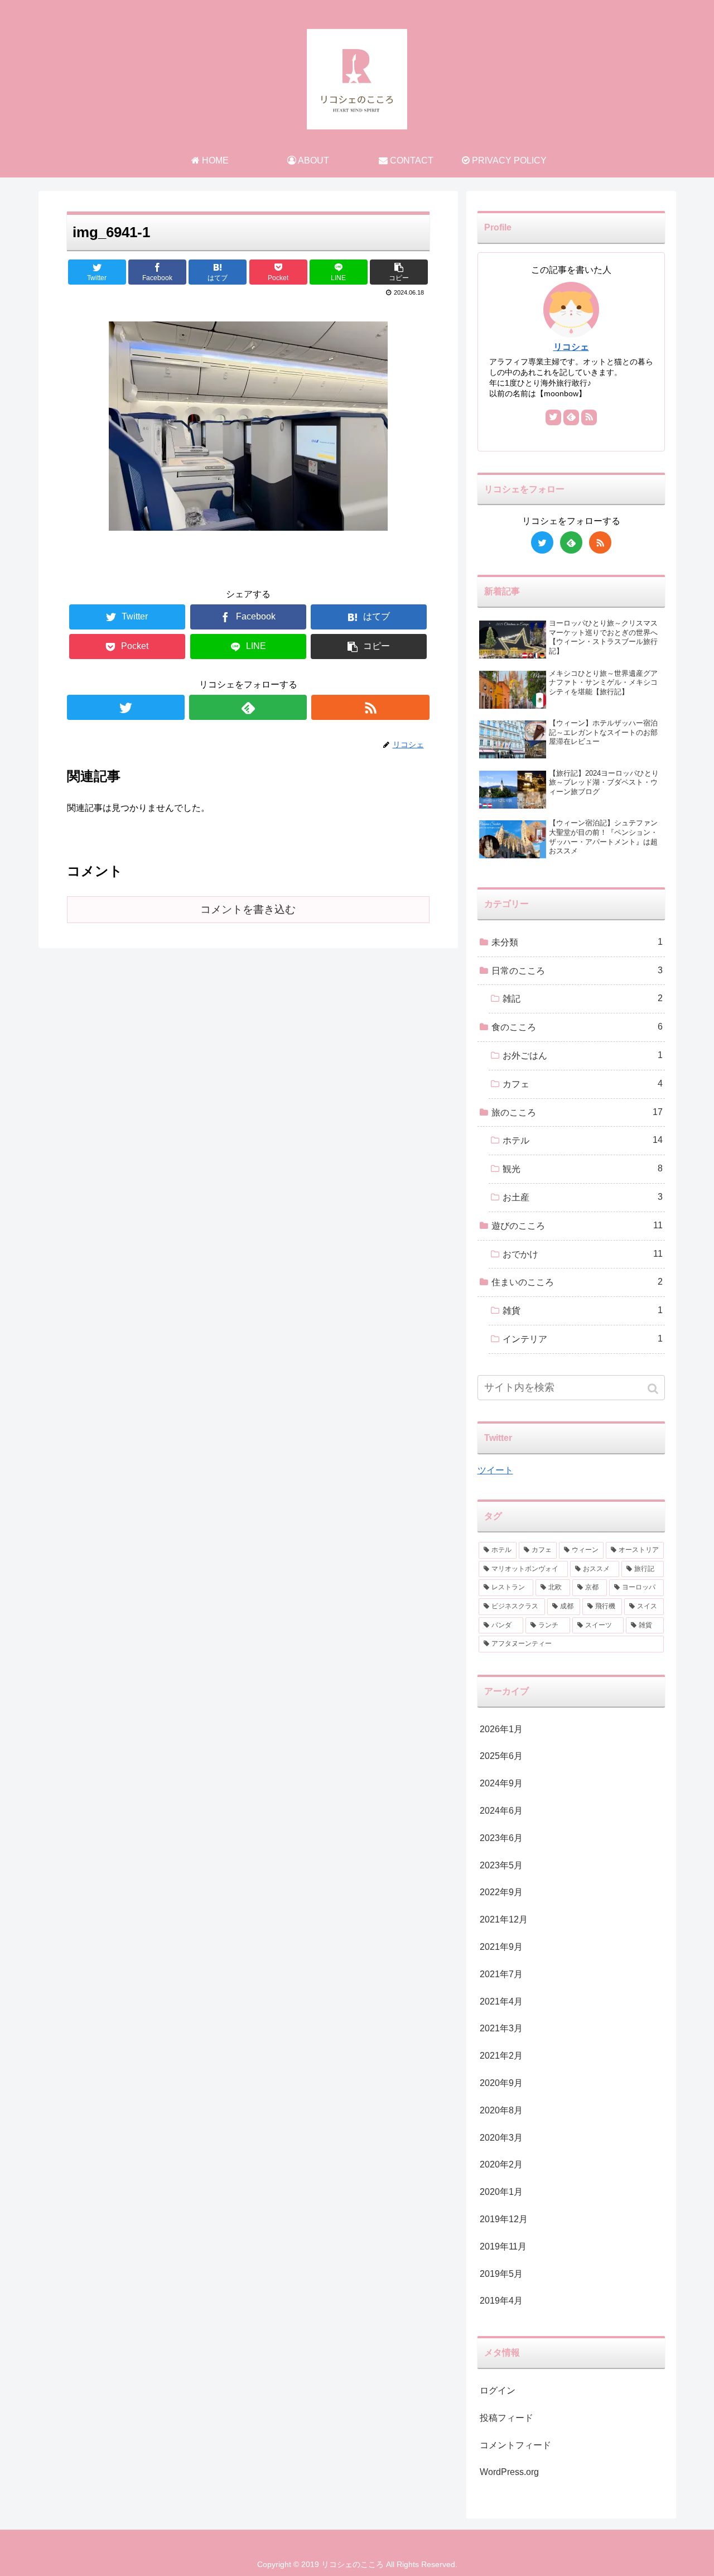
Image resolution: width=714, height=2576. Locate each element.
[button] (654, 1389)
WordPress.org (509, 2472)
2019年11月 (503, 2246)
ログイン (498, 2390)
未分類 (577, 942)
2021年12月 (504, 1919)
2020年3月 (501, 2138)
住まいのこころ (577, 1282)
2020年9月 (501, 2083)
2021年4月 (501, 2001)
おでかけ (583, 1254)
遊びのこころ (577, 1225)
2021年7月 (501, 1974)
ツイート (495, 1470)
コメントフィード (515, 2445)
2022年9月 (501, 1892)
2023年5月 (501, 1865)
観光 (583, 1169)
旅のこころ (577, 1112)
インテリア (583, 1339)
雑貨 (583, 1310)
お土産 (583, 1197)
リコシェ (571, 347)
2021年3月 (501, 2028)
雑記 (583, 998)
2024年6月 (501, 1811)
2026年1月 (501, 1729)
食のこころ (577, 1027)
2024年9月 (501, 1783)
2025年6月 (501, 1756)
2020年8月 (501, 2110)
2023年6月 (501, 1838)
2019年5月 (501, 2274)
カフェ (583, 1084)
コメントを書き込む (248, 909)
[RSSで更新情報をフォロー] (370, 707)
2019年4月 (501, 2301)
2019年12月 (504, 2219)
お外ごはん (583, 1055)
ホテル (583, 1140)
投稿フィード (506, 2418)
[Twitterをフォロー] (126, 707)
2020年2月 (501, 2164)
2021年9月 (501, 1947)
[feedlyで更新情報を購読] (248, 707)
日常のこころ (577, 970)
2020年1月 (501, 2192)
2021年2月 (501, 2056)
